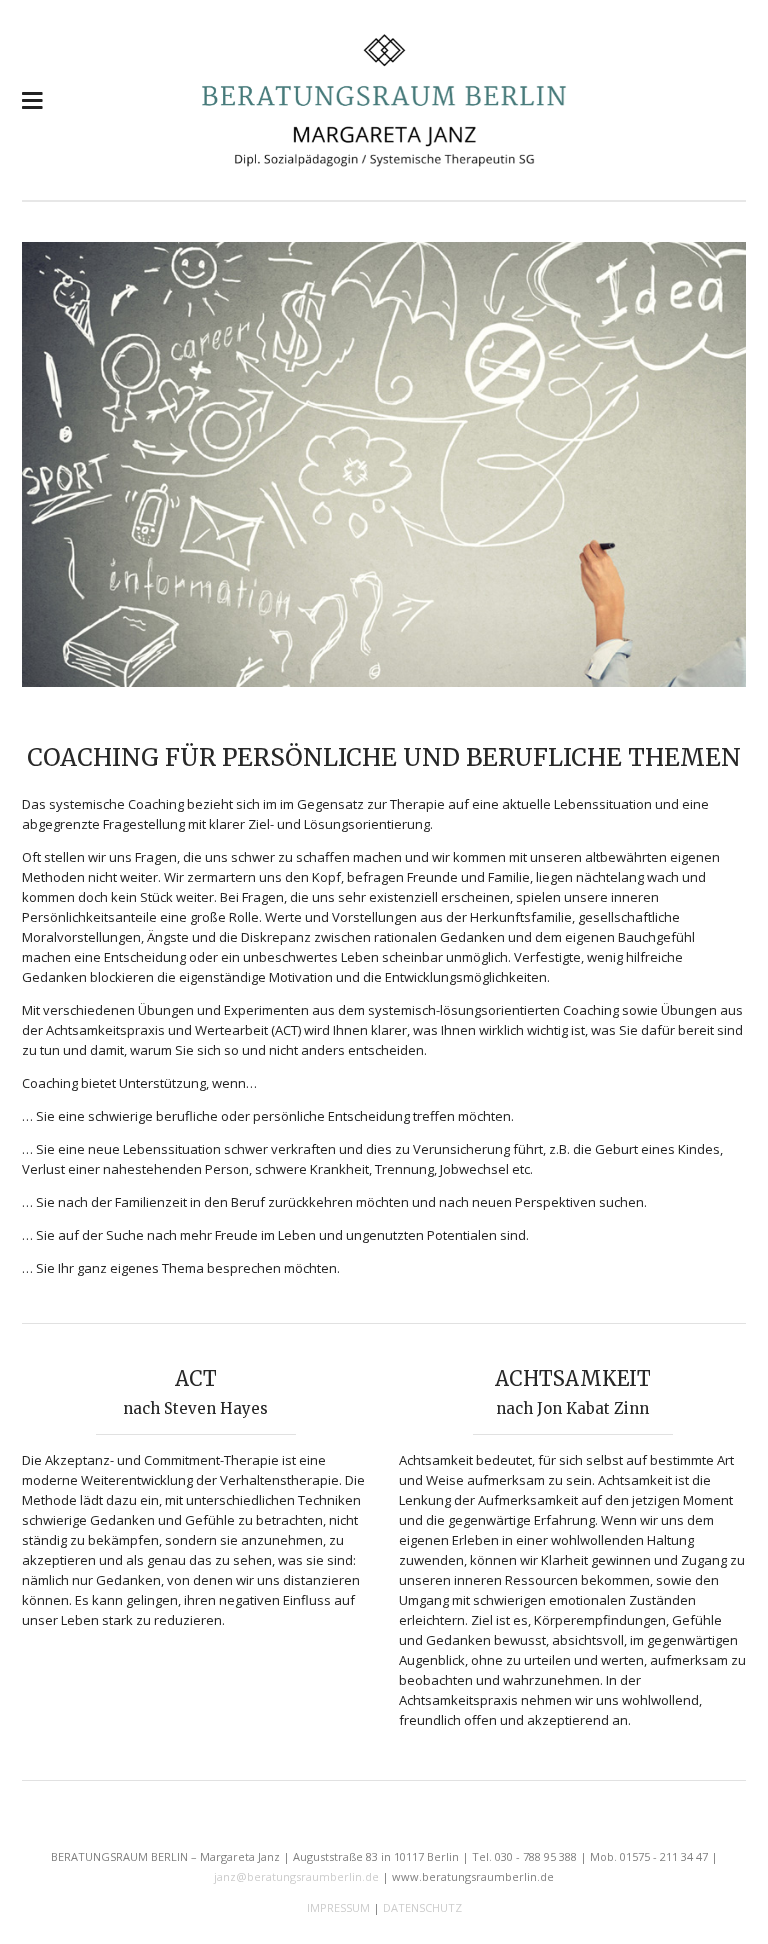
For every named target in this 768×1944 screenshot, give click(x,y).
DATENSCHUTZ (422, 1907)
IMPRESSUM (338, 1907)
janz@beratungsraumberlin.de (296, 1876)
